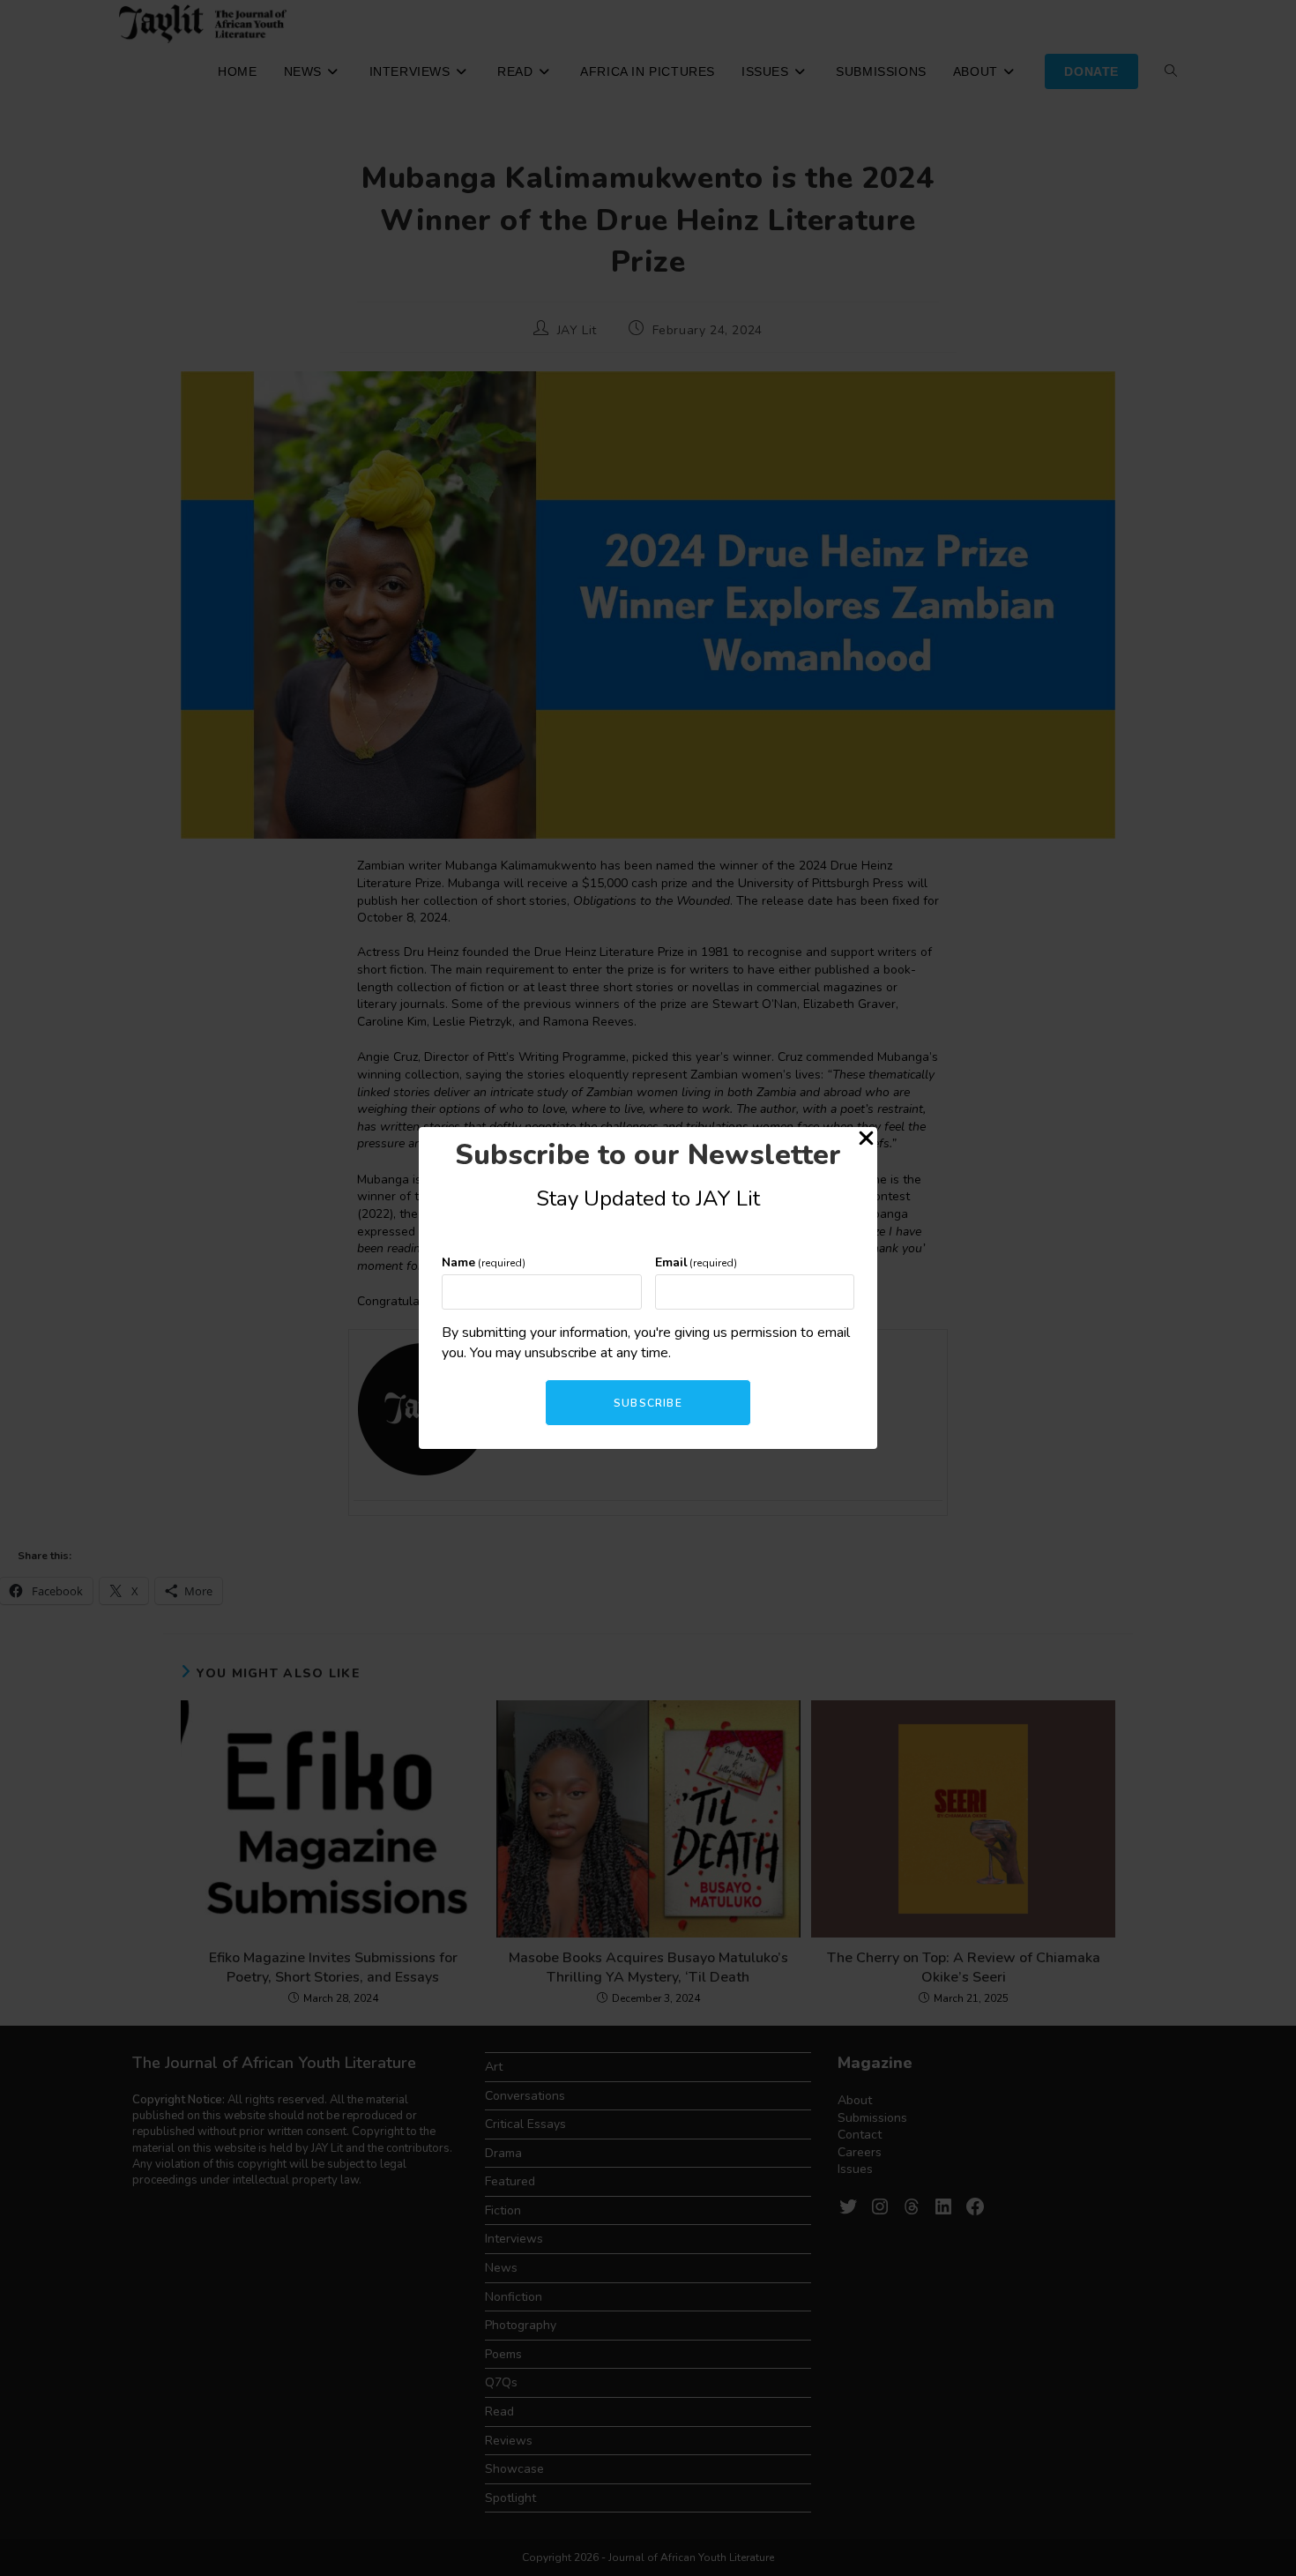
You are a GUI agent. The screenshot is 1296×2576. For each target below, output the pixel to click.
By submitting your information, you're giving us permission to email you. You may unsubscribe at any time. (646, 1342)
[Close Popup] (866, 1141)
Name (484, 1262)
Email (696, 1262)
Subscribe (648, 1403)
